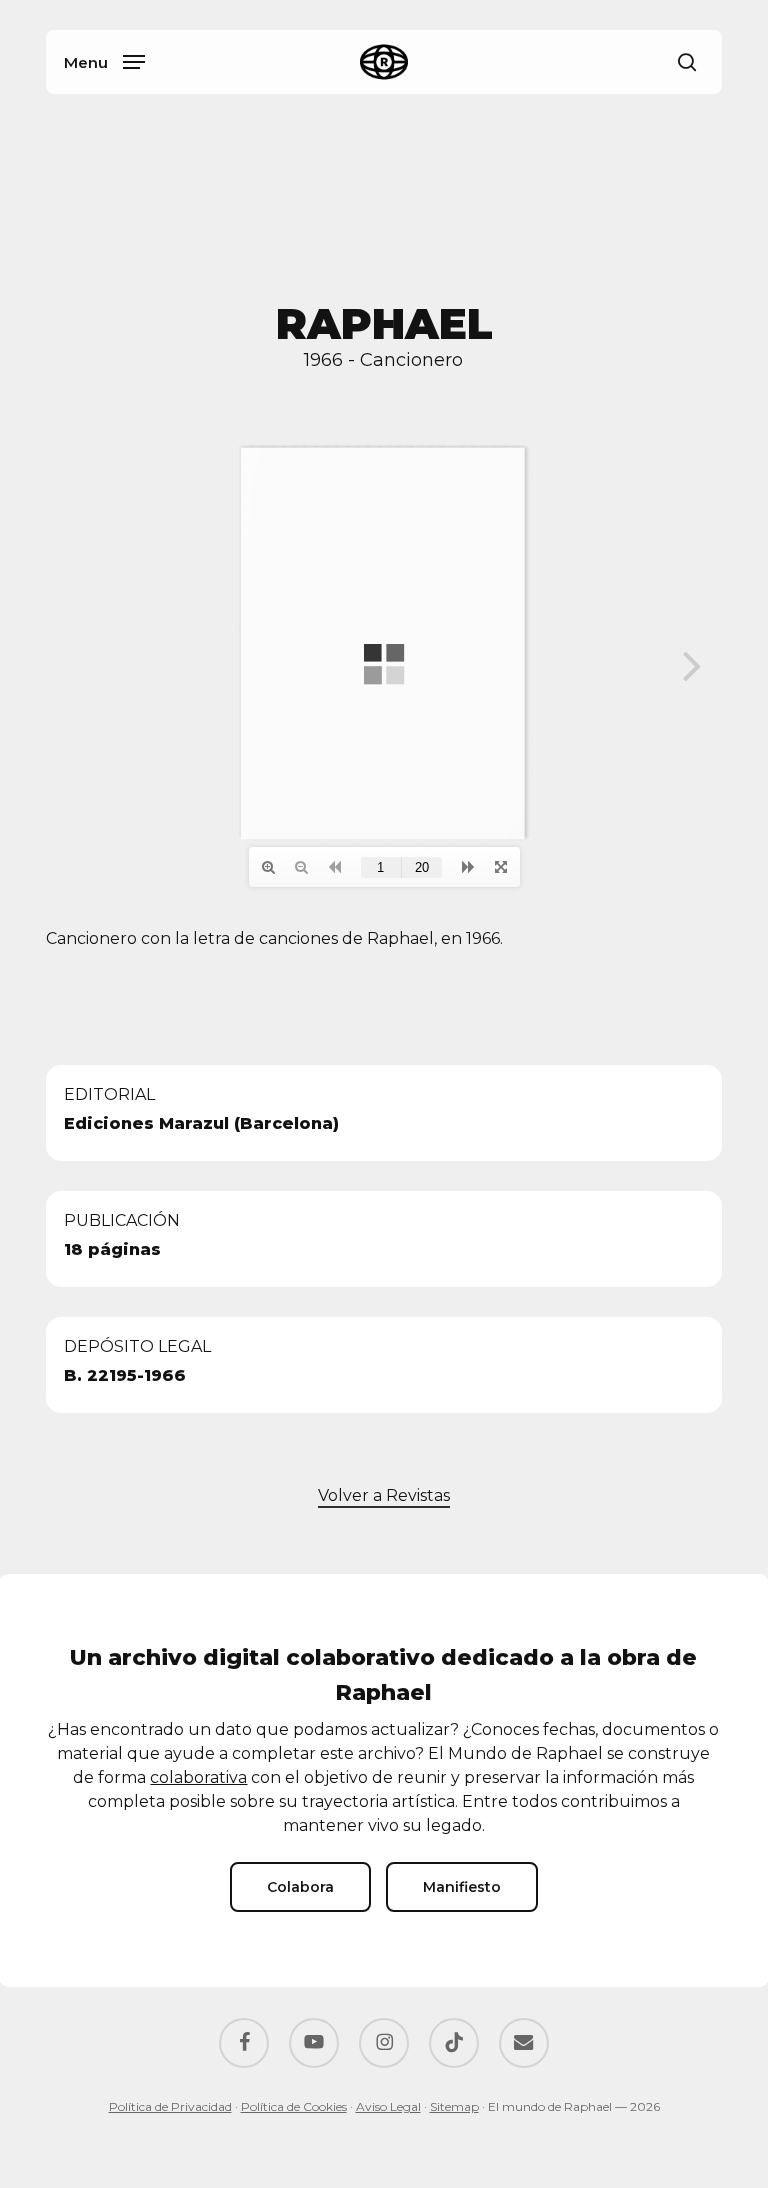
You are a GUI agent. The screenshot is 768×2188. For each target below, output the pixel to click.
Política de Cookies (294, 2106)
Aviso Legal (388, 2106)
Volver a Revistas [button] (384, 1495)
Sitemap (454, 2106)
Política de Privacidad (170, 2106)
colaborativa (198, 1777)
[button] (104, 61)
